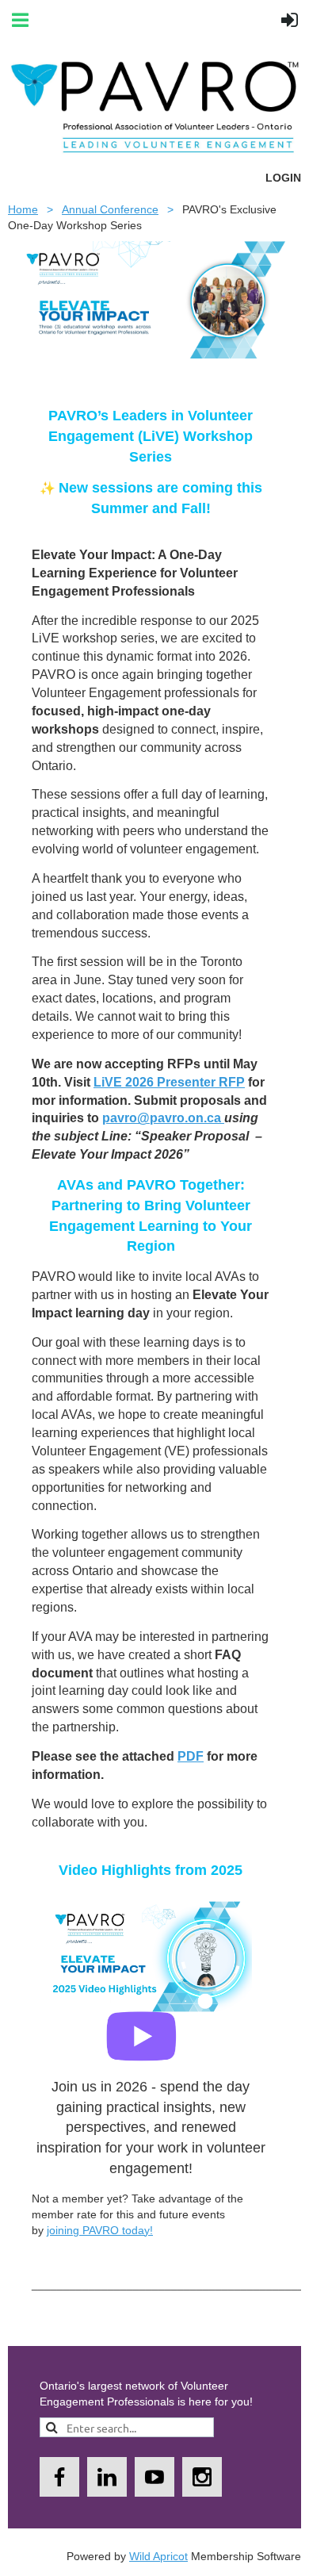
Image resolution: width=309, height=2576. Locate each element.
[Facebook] (59, 2477)
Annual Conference (110, 209)
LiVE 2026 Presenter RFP (169, 1082)
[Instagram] (202, 2477)
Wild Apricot (158, 2556)
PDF (191, 1756)
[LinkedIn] (107, 2477)
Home (23, 209)
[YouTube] (154, 2477)
